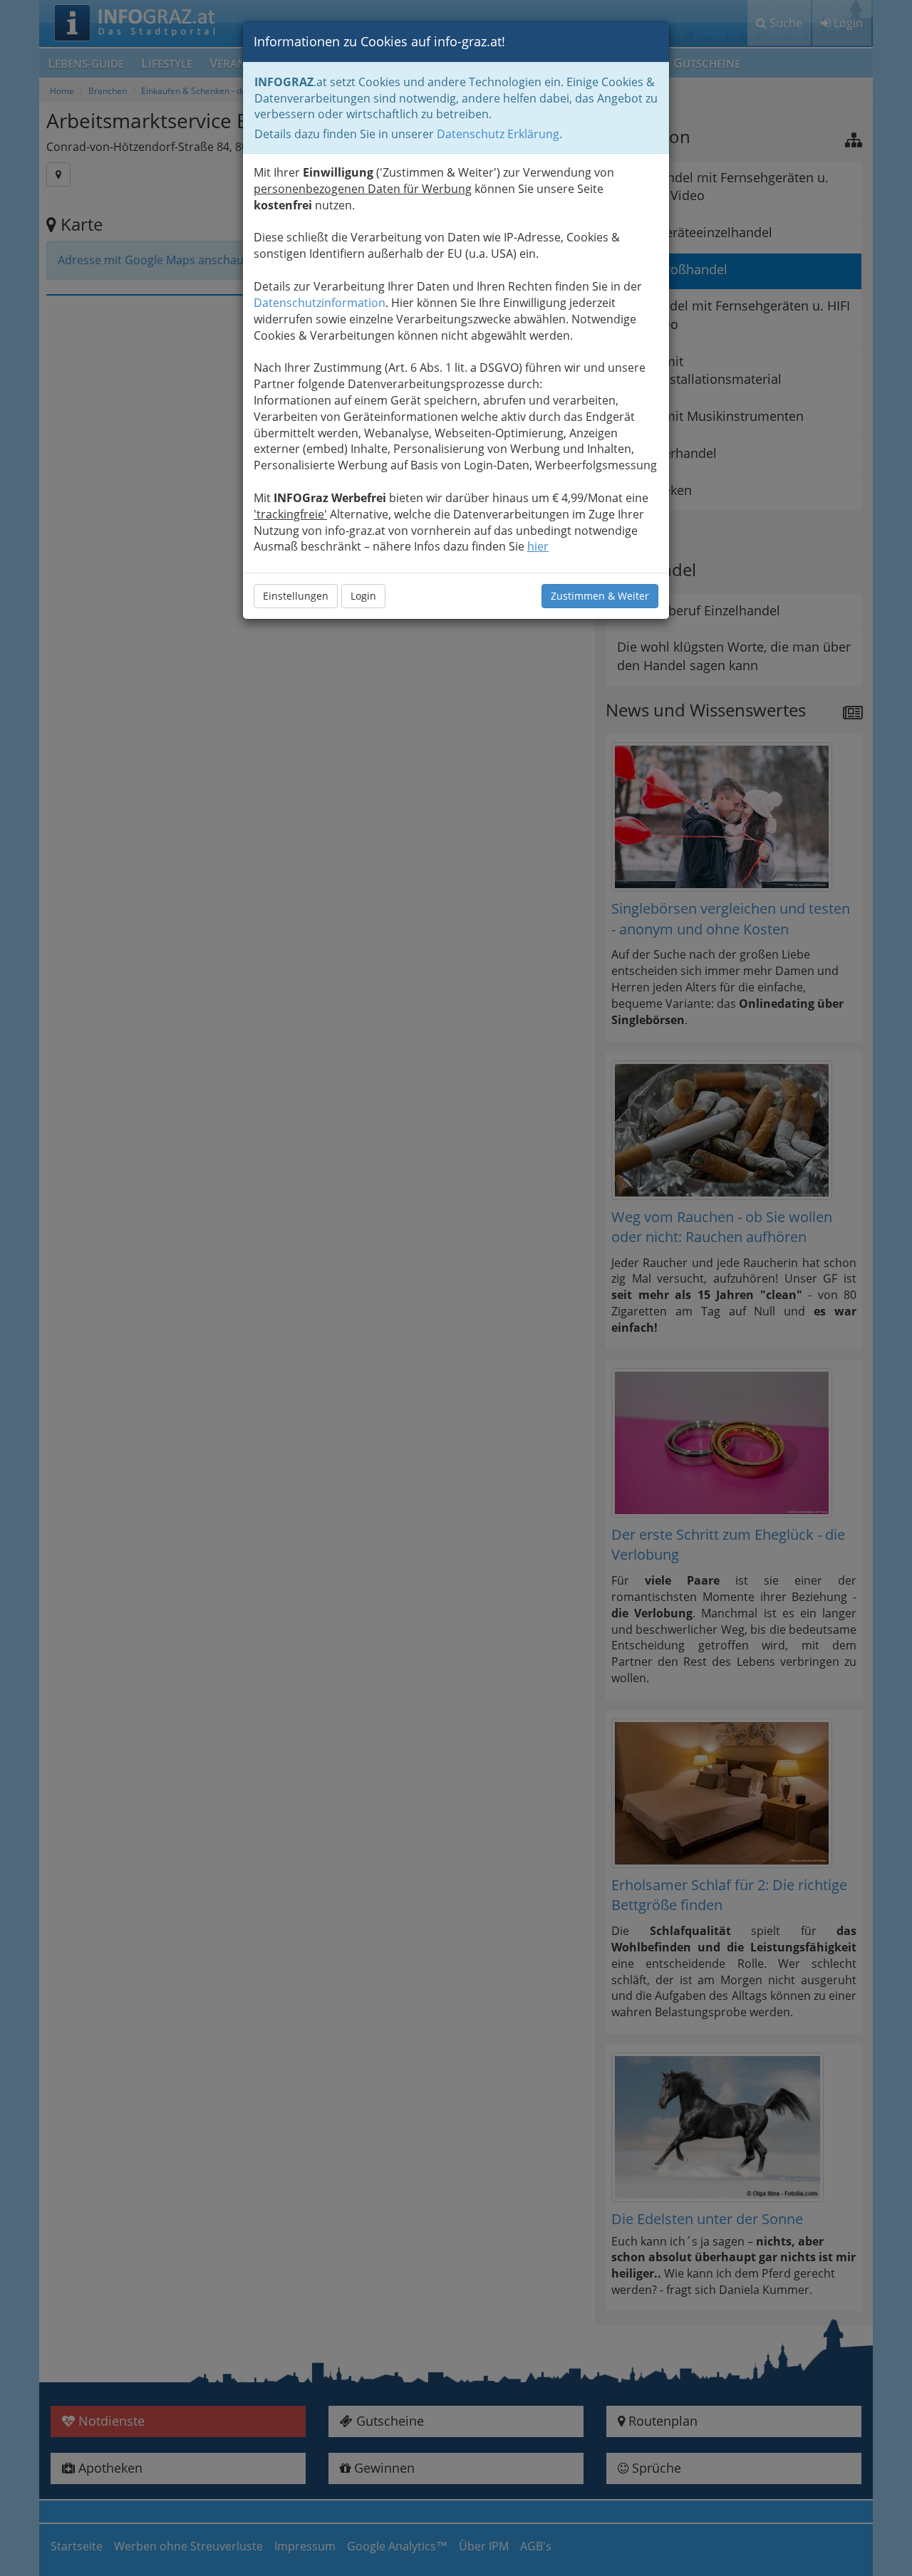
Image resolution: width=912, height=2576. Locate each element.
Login (363, 596)
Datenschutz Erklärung (498, 134)
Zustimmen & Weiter (600, 596)
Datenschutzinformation (320, 303)
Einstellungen (296, 596)
